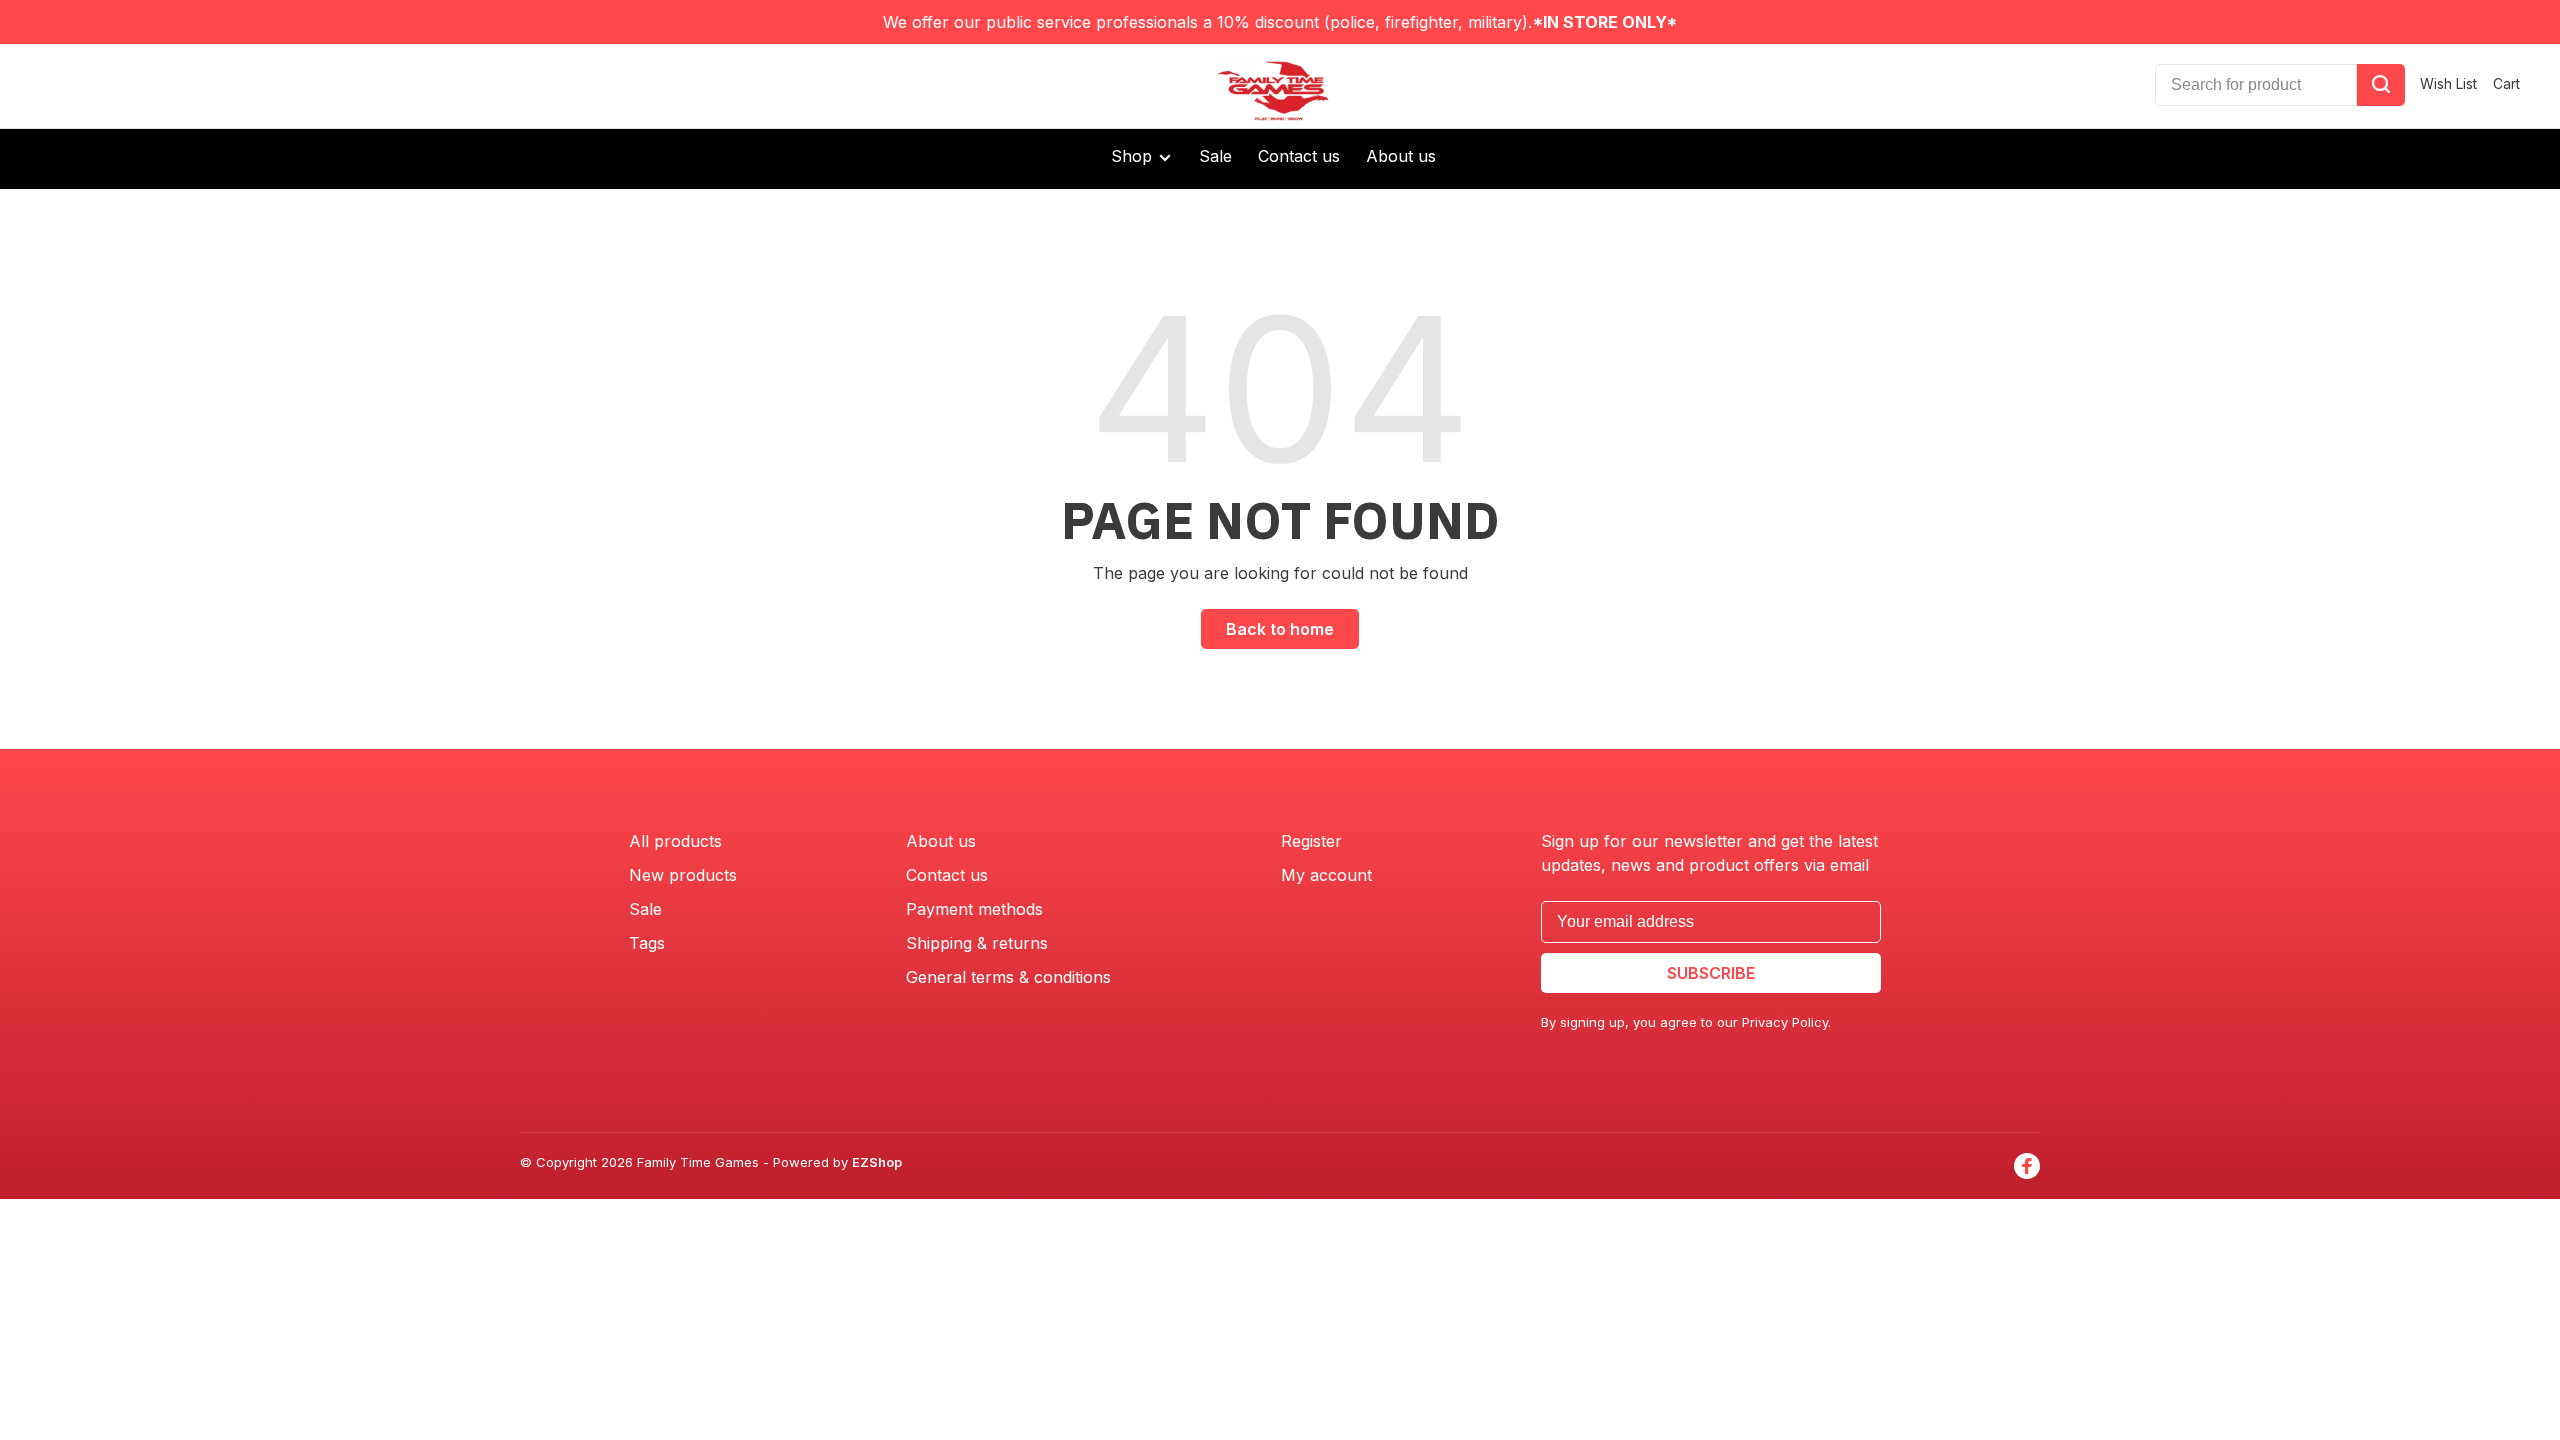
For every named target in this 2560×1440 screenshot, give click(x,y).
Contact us (1299, 156)
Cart (2506, 83)
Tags (647, 943)
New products (683, 875)
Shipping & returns (977, 943)
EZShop (877, 1162)
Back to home (1280, 629)
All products (675, 841)
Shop (1134, 156)
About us (1401, 156)
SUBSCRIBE (1711, 973)
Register (1311, 841)
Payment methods (974, 909)
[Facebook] (2027, 1166)
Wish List (2448, 83)
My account (1326, 875)
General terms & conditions (1008, 977)
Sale (1215, 156)
